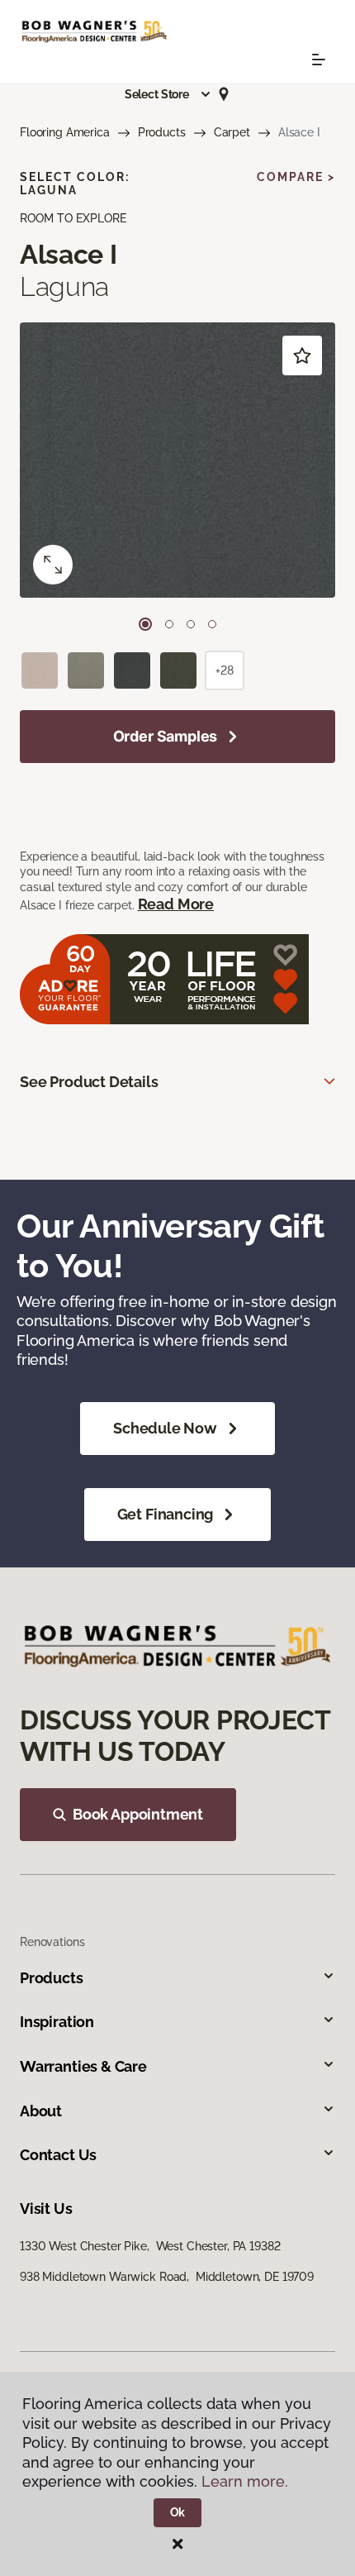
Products (162, 132)
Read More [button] (176, 904)
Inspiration (57, 2022)
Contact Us (58, 2155)
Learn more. (245, 2481)
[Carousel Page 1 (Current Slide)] (145, 624)
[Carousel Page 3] (191, 624)
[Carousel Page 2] (169, 624)
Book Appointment (138, 1814)
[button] (168, 94)
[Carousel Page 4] (212, 624)
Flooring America (65, 132)
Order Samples (166, 736)
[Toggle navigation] (319, 60)
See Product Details (89, 1082)
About (41, 2111)
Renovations (52, 1942)
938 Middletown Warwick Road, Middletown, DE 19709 (167, 2277)
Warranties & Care (83, 2066)
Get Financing (166, 1514)
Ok (178, 2512)
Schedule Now (165, 1428)
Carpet (232, 132)
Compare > (296, 177)
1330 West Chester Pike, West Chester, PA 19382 (150, 2246)
